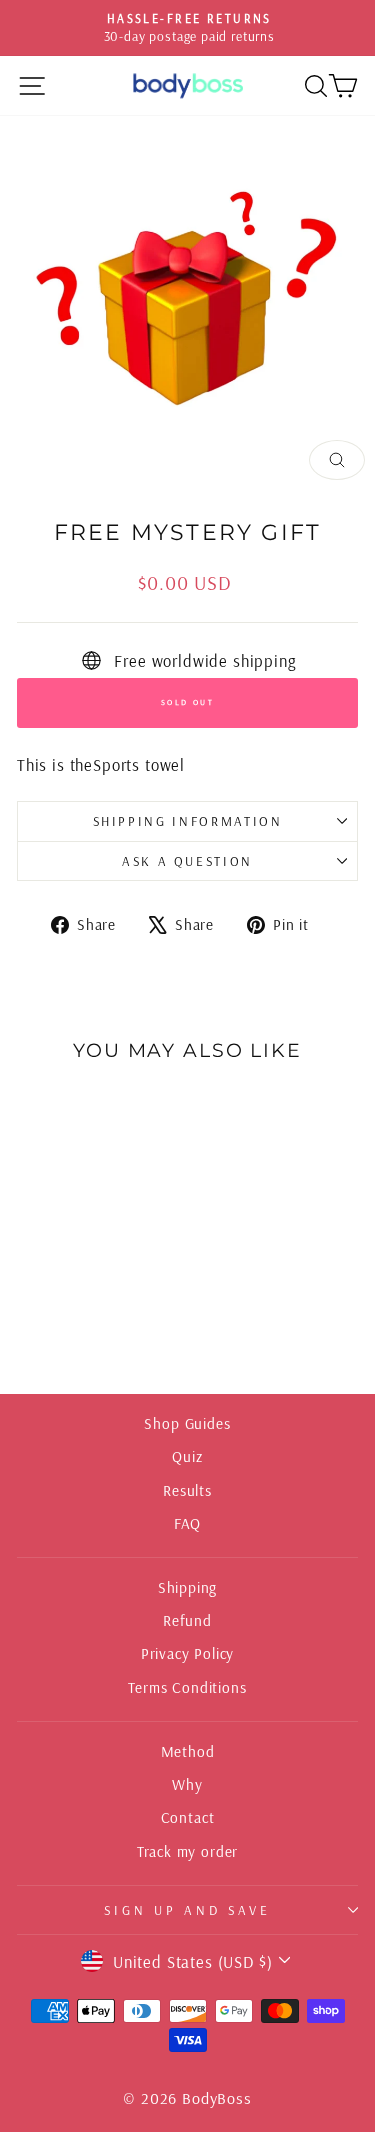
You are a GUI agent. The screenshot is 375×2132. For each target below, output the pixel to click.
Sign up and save (187, 1910)
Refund (187, 1620)
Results (187, 1490)
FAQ (187, 1523)
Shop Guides (187, 1423)
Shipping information (188, 821)
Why (187, 1784)
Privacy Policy (188, 1653)
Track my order (188, 1851)
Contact (188, 1817)
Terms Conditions (187, 1687)
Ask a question (187, 861)
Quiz (187, 1456)
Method (188, 1751)
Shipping (188, 1587)
